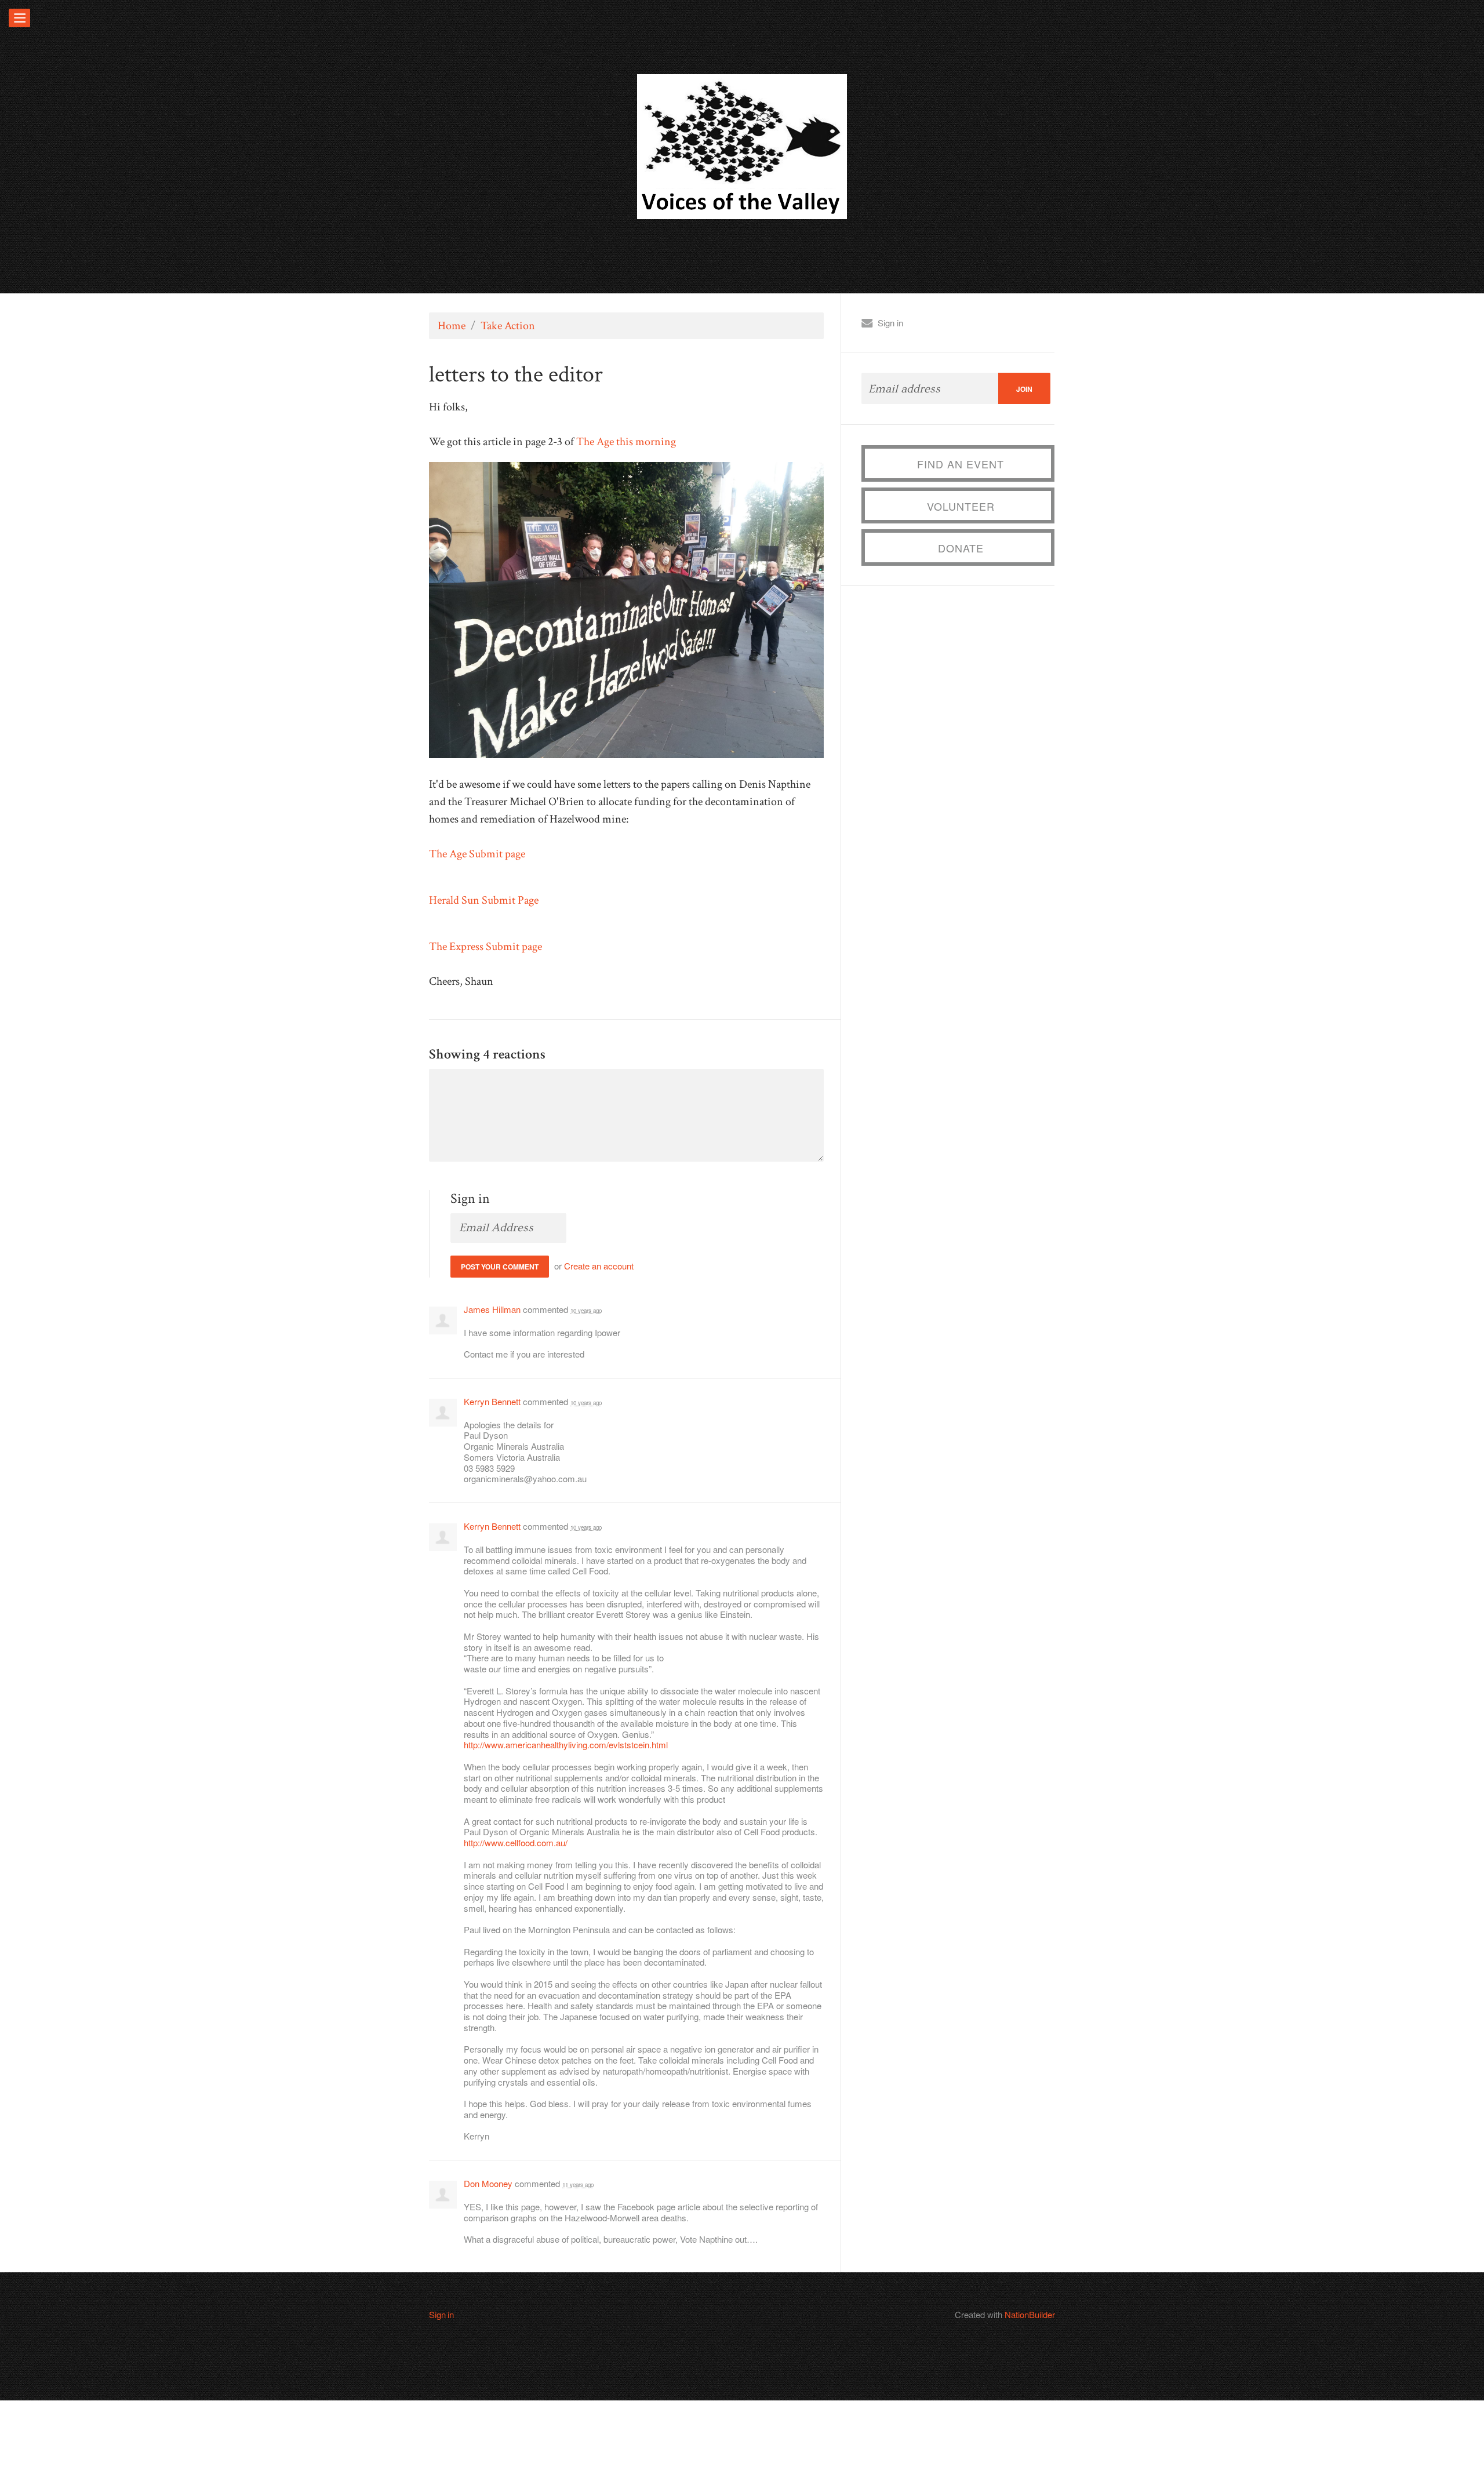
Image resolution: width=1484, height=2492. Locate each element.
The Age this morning (626, 442)
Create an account (599, 1266)
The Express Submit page (485, 947)
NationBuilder (1030, 2314)
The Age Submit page (477, 854)
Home (452, 326)
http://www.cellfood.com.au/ (516, 1842)
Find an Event (961, 464)
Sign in (890, 323)
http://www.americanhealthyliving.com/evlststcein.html (566, 1745)
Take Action (508, 326)
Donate (961, 548)
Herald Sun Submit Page (484, 900)
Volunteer (961, 506)
